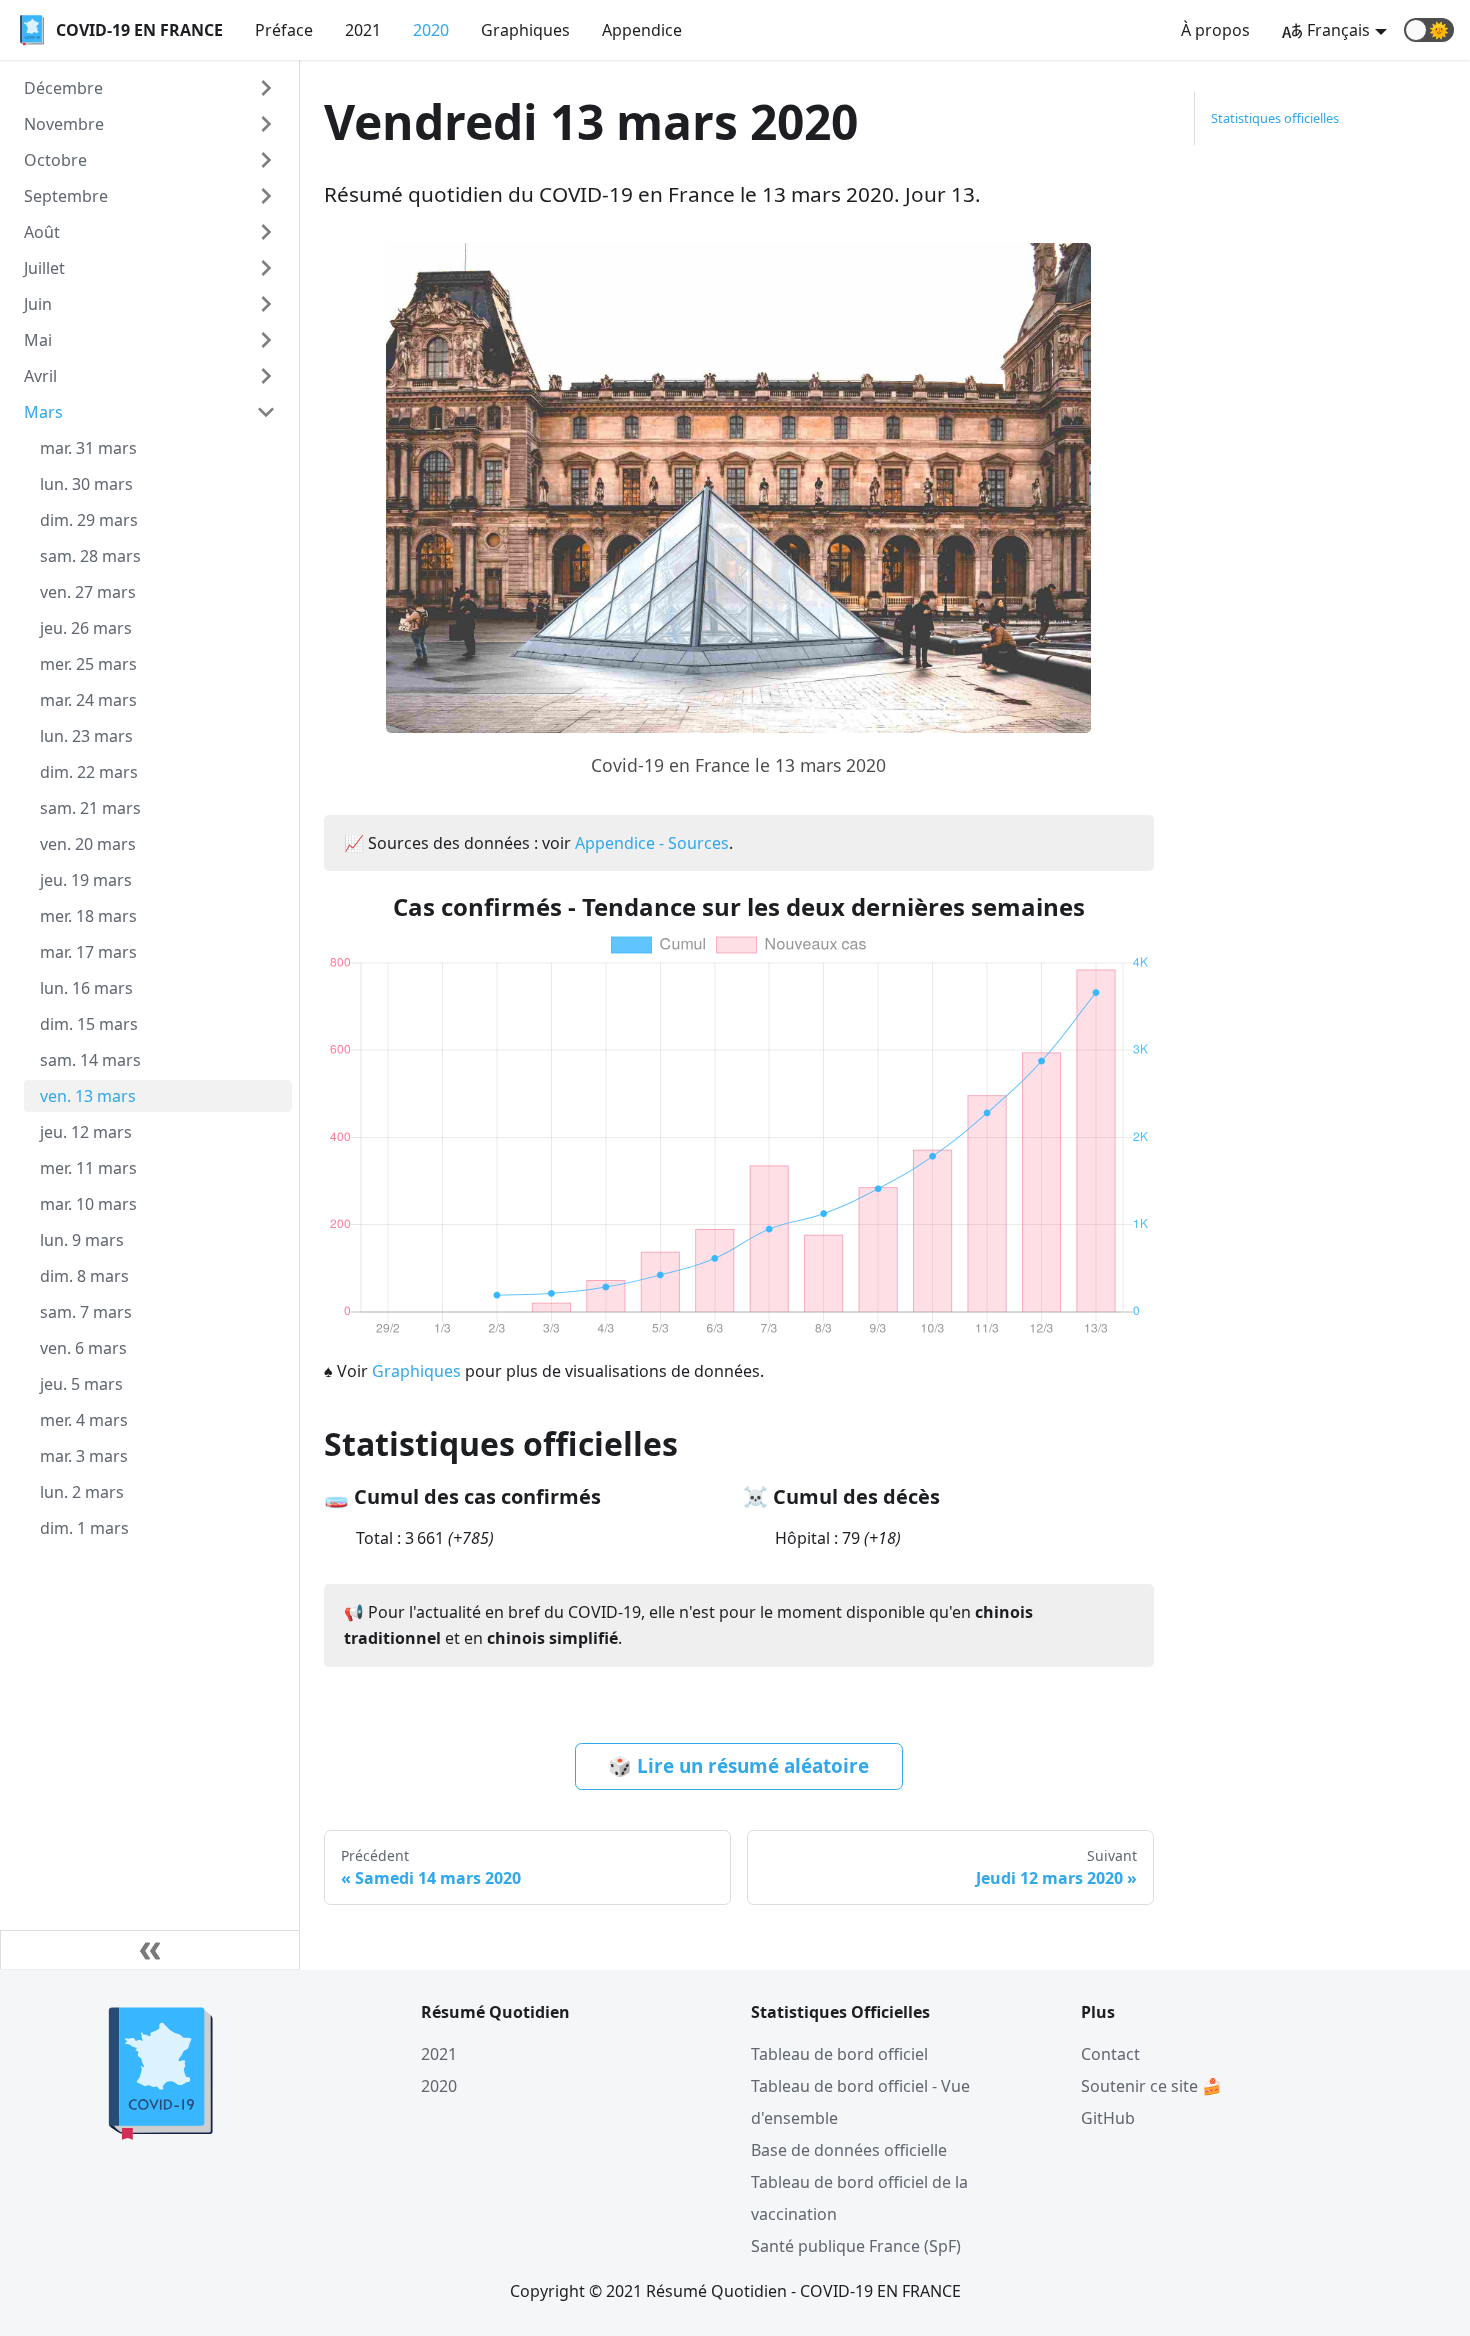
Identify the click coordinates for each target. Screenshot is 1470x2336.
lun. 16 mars (86, 988)
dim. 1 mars (84, 1528)
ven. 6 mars (83, 1348)
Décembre (63, 88)
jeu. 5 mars (81, 1384)
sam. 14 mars (90, 1060)
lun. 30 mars (86, 484)
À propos (1215, 30)
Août (42, 232)
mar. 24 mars (88, 700)
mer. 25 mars (88, 664)
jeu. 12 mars (86, 1132)
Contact (1110, 2054)
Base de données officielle (849, 2150)
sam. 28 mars (90, 556)
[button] (1429, 30)
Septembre (66, 196)
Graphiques (525, 30)
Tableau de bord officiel (839, 2054)
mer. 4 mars (84, 1420)
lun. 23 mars (86, 736)
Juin (38, 304)
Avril (40, 376)
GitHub (1108, 2118)
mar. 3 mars (84, 1456)
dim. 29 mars (89, 520)
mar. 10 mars (88, 1204)
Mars (43, 412)
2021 (363, 30)
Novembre (64, 124)
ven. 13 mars (88, 1096)
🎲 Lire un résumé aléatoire (738, 1766)
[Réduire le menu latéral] (150, 1950)
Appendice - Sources (652, 843)
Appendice (642, 30)
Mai (38, 340)
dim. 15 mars (89, 1024)
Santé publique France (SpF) (856, 2246)
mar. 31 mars (88, 448)
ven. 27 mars (88, 592)
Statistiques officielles (1275, 118)
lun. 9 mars (82, 1240)
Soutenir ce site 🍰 (1151, 2086)
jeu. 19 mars (86, 880)
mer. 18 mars (88, 916)
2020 (431, 30)
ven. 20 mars (88, 844)
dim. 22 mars (89, 772)
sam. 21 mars (90, 808)
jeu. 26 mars (86, 628)
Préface (284, 30)
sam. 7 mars (86, 1312)
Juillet (44, 268)
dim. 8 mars (84, 1276)
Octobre (55, 160)
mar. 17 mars (88, 952)
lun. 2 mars (82, 1492)
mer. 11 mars (88, 1168)
